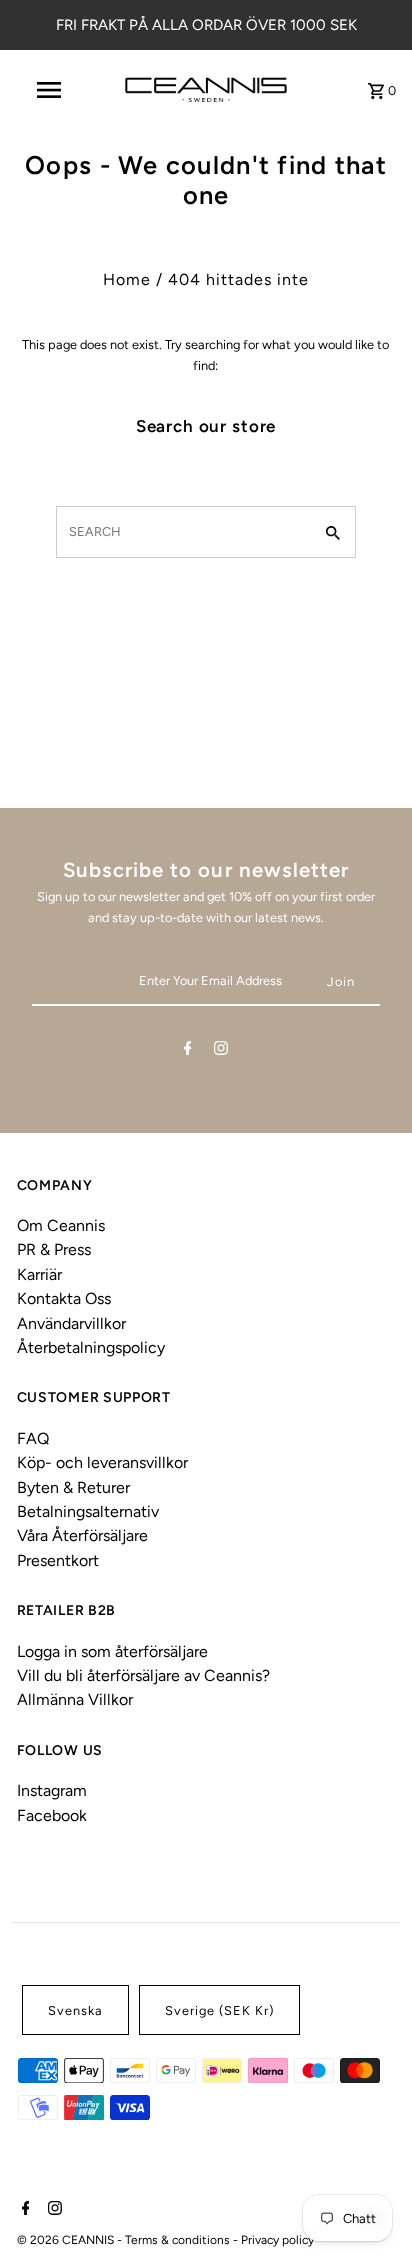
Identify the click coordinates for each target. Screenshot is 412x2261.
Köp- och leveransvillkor (102, 1462)
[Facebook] (188, 1051)
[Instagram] (221, 1051)
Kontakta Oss (64, 1298)
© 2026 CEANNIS (67, 2240)
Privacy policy (277, 2240)
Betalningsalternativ (88, 1511)
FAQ (33, 1438)
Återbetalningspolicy (91, 1347)
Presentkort (58, 1560)
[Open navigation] (51, 90)
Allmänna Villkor (75, 1699)
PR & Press (54, 1249)
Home (127, 279)
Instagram (52, 1790)
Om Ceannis (61, 1225)
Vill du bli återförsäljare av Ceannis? (143, 1675)
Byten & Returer (73, 1487)
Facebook (52, 1815)
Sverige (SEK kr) (219, 2010)
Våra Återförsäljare (82, 1535)
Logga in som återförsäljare (112, 1651)
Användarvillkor (71, 1323)
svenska (75, 2010)
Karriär (39, 1274)
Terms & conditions (179, 2240)
